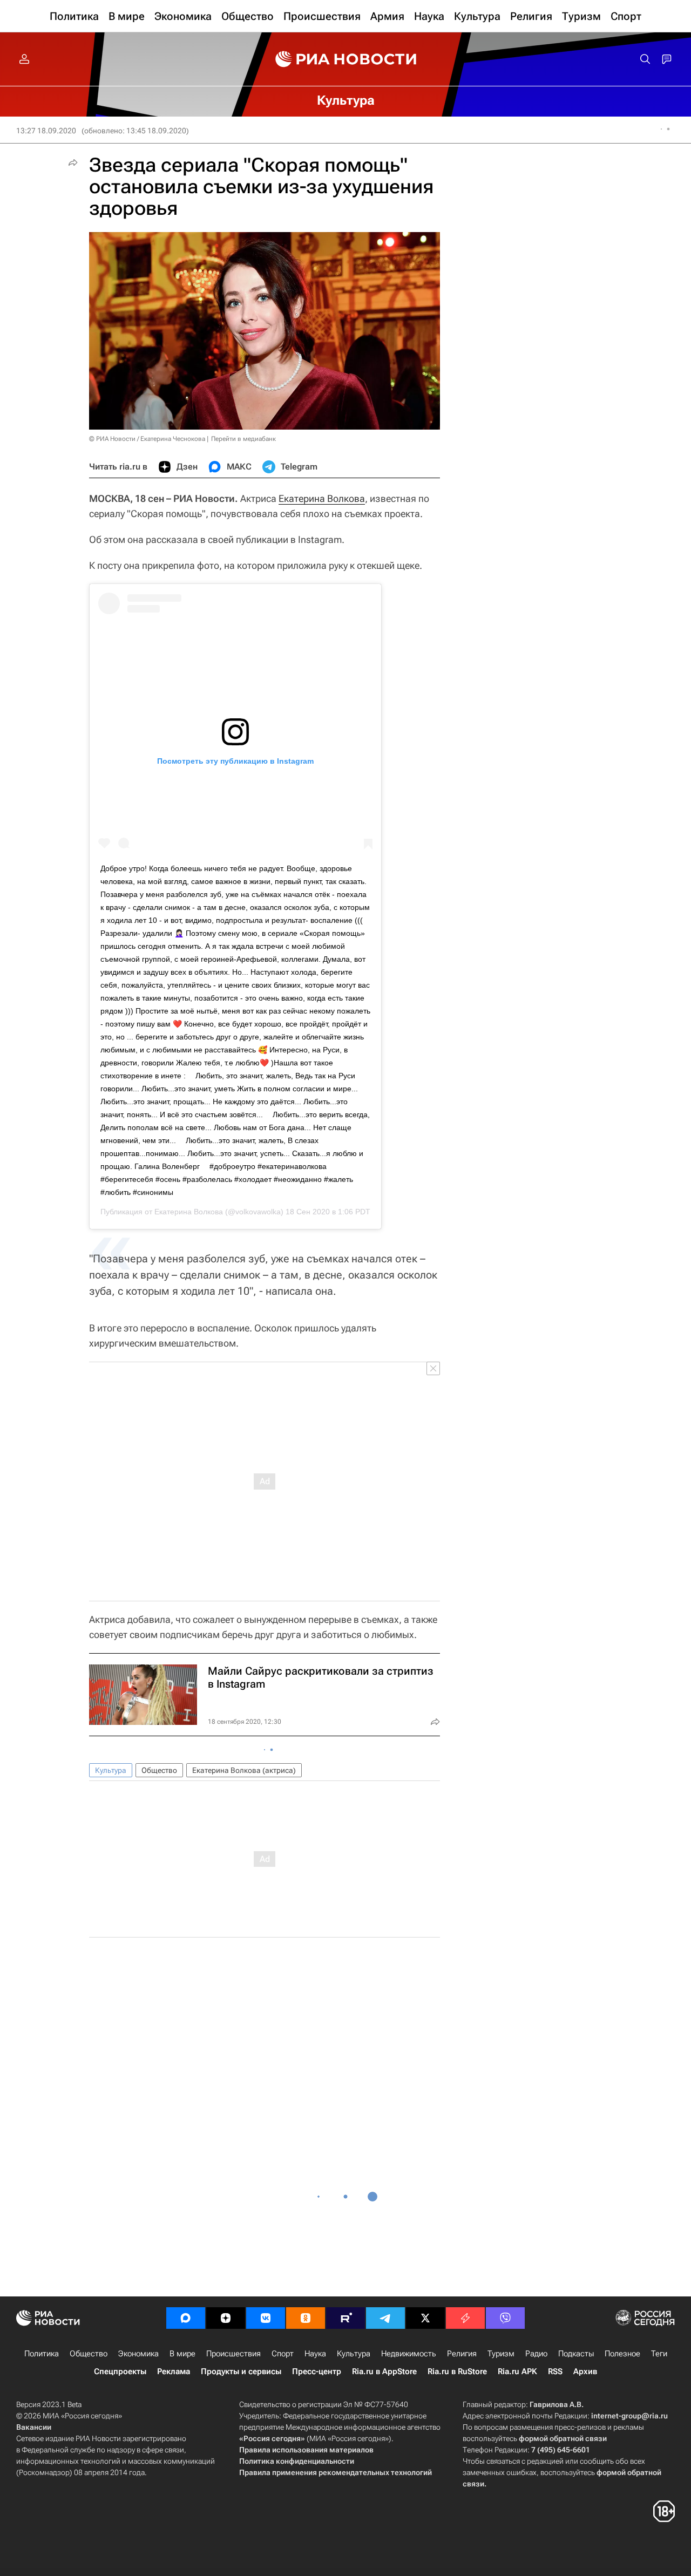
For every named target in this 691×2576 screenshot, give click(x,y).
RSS (555, 2371)
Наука (315, 2354)
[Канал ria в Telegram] (385, 2318)
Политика (42, 2354)
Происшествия (233, 2354)
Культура (111, 1770)
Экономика (138, 2354)
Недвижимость (409, 2354)
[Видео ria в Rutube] (345, 2318)
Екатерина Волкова (322, 498)
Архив (585, 2371)
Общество (159, 1770)
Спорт (283, 2354)
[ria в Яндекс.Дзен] (226, 2318)
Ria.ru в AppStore (384, 2371)
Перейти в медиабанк (243, 439)
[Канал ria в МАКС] (186, 2318)
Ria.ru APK (517, 2371)
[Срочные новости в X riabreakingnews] (465, 2318)
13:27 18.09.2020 (46, 131)
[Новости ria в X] (425, 2318)
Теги (659, 2354)
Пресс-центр (317, 2371)
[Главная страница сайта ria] (346, 59)
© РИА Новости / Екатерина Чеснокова (147, 439)
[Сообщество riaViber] (505, 2318)
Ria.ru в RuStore (457, 2371)
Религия (462, 2354)
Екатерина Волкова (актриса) (244, 1770)
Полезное (622, 2354)
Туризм (501, 2354)
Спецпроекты (120, 2371)
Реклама (174, 2371)
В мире (182, 2354)
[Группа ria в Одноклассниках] (306, 2318)
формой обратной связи (563, 2438)
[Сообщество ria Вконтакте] (266, 2318)
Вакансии (34, 2427)
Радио (536, 2354)
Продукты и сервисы (241, 2371)
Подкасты (576, 2354)
